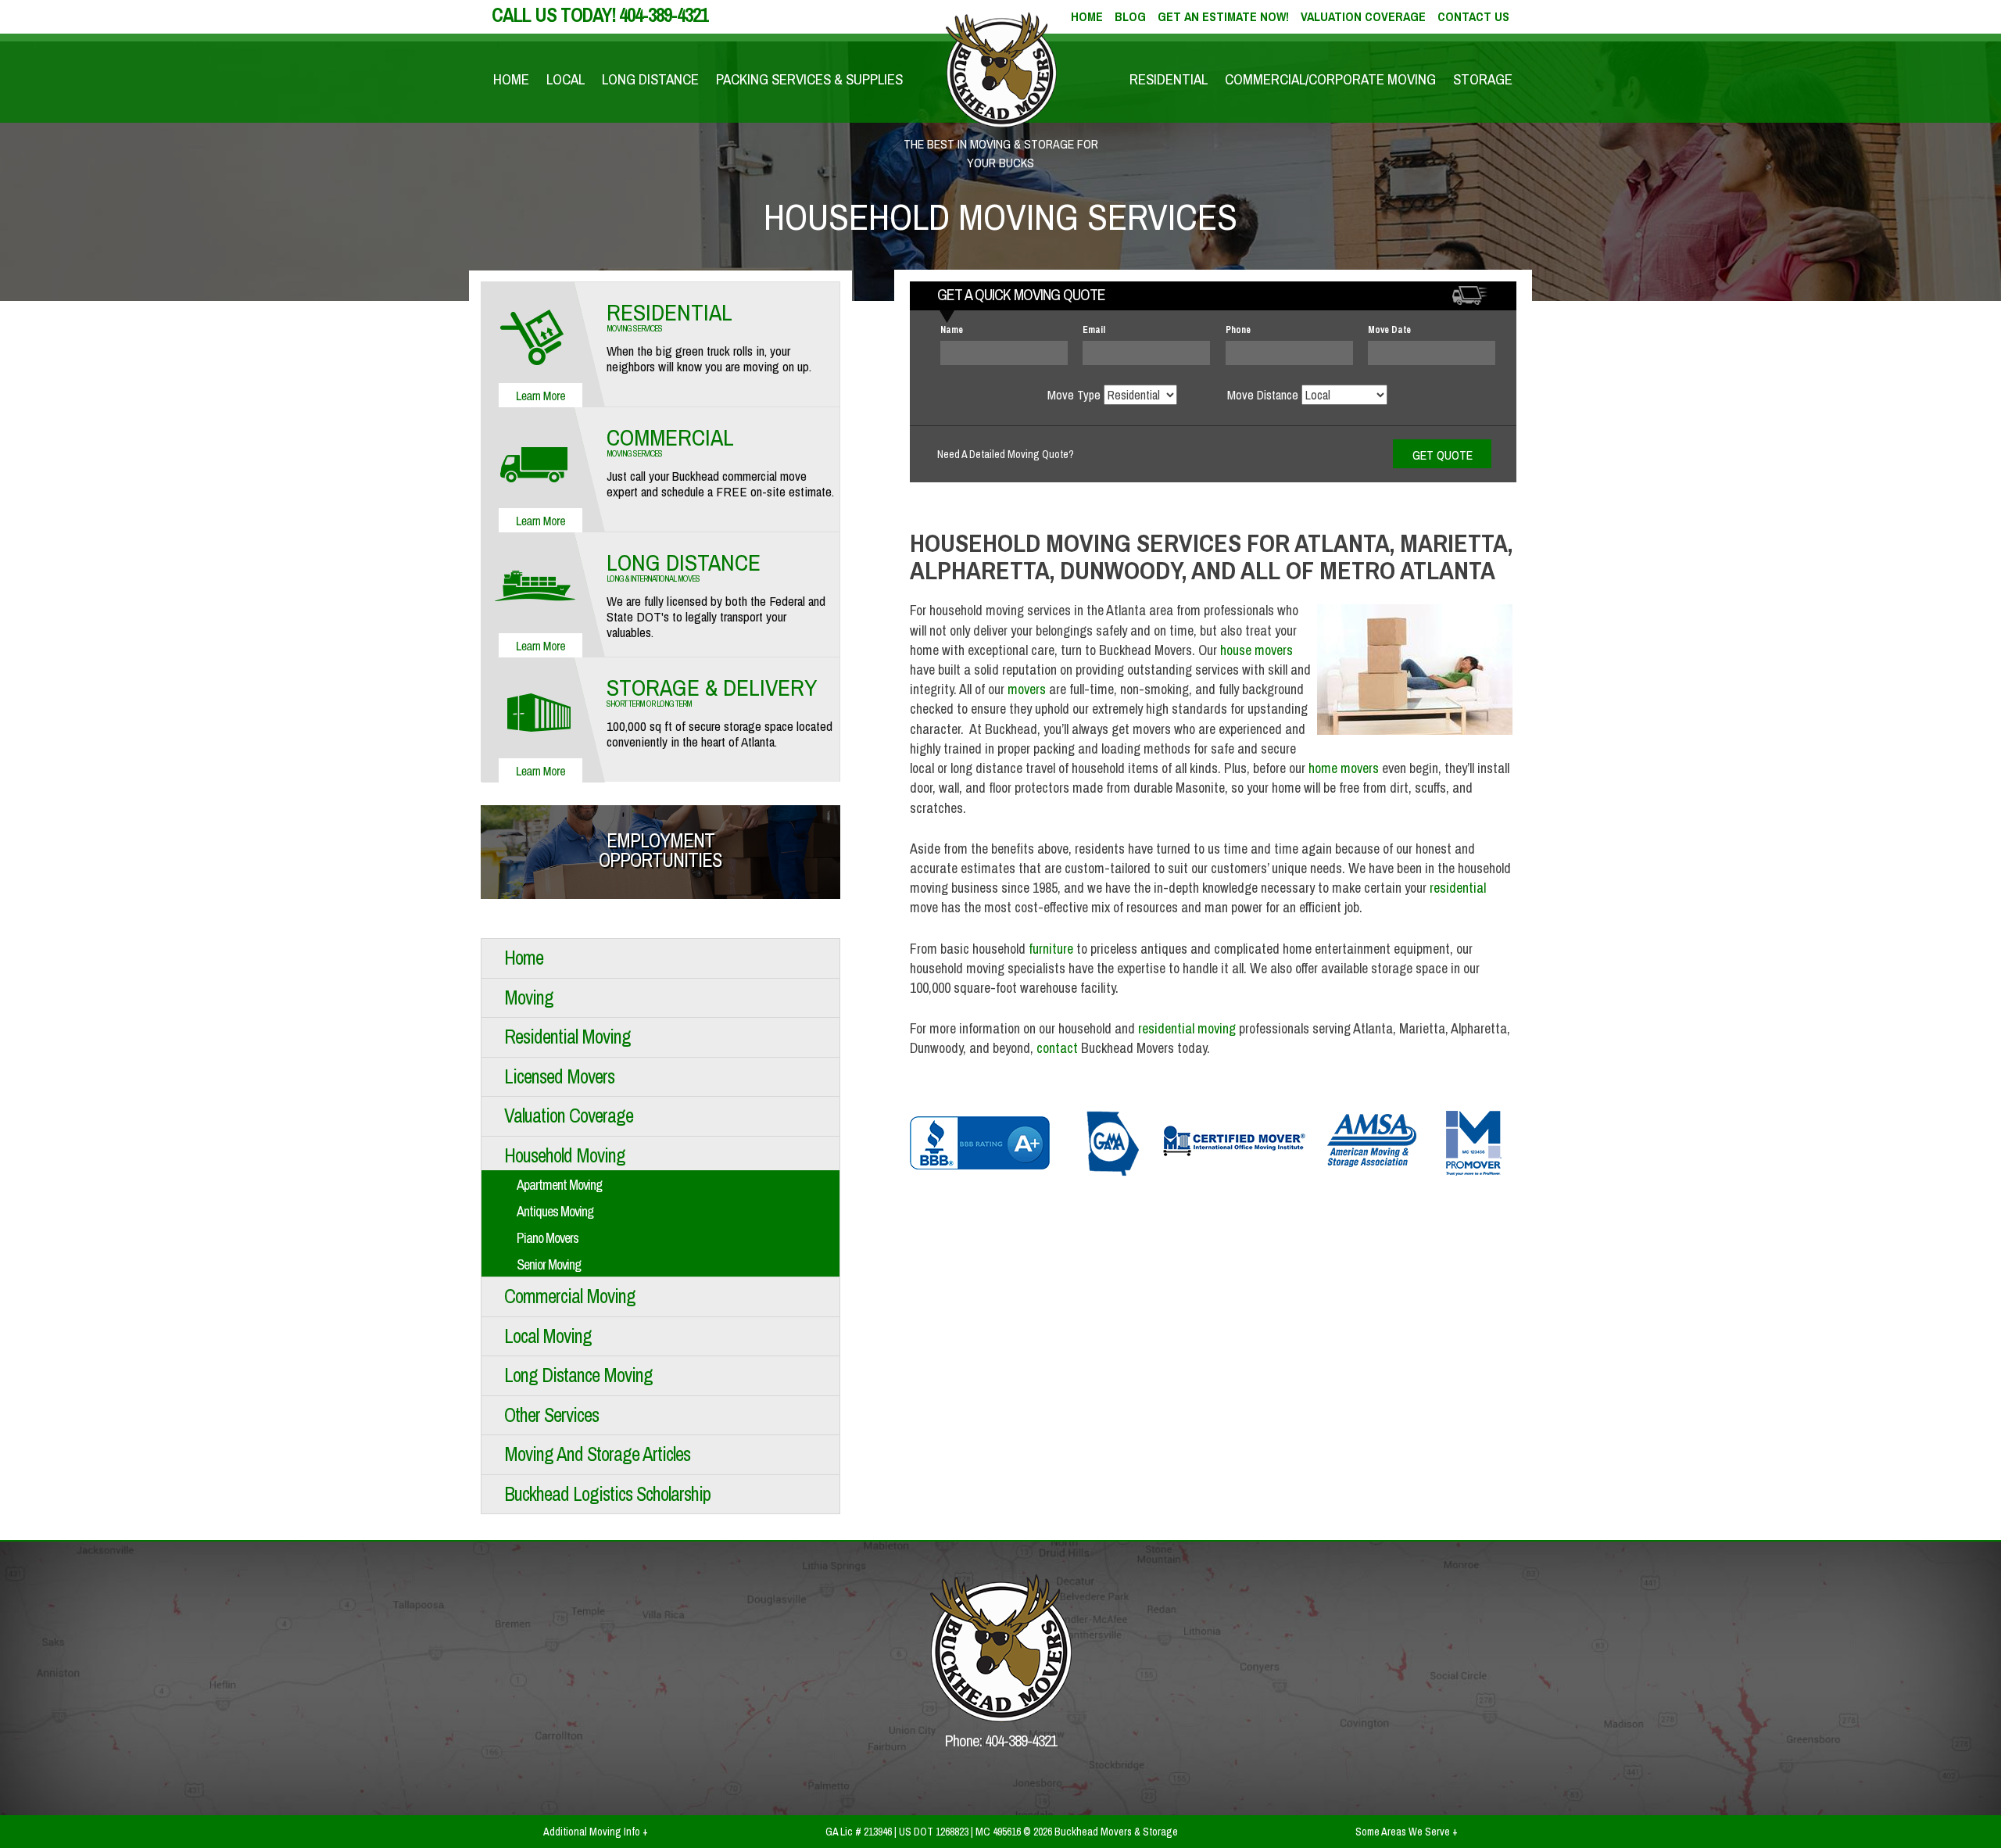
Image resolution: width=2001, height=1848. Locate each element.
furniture (1051, 949)
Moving (529, 997)
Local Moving (548, 1336)
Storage (1483, 79)
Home (511, 79)
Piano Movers (548, 1238)
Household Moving (565, 1155)
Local (566, 79)
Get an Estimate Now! (1223, 16)
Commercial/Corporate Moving (1330, 79)
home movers (1344, 768)
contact (1057, 1048)
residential (1458, 888)
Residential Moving (567, 1037)
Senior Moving (549, 1264)
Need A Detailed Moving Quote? (1006, 454)
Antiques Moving (555, 1211)
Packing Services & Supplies (809, 79)
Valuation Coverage (1363, 16)
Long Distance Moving (578, 1375)
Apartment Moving (559, 1185)
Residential (1169, 79)
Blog (1130, 16)
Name (952, 330)
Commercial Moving (570, 1296)
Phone (1238, 330)
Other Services (551, 1415)
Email (1094, 330)
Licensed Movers (559, 1076)
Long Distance (650, 79)
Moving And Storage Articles (597, 1454)
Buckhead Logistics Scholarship (607, 1494)
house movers (1256, 650)
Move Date (1389, 330)
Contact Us (1473, 16)
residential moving (1187, 1028)
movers (1027, 689)
